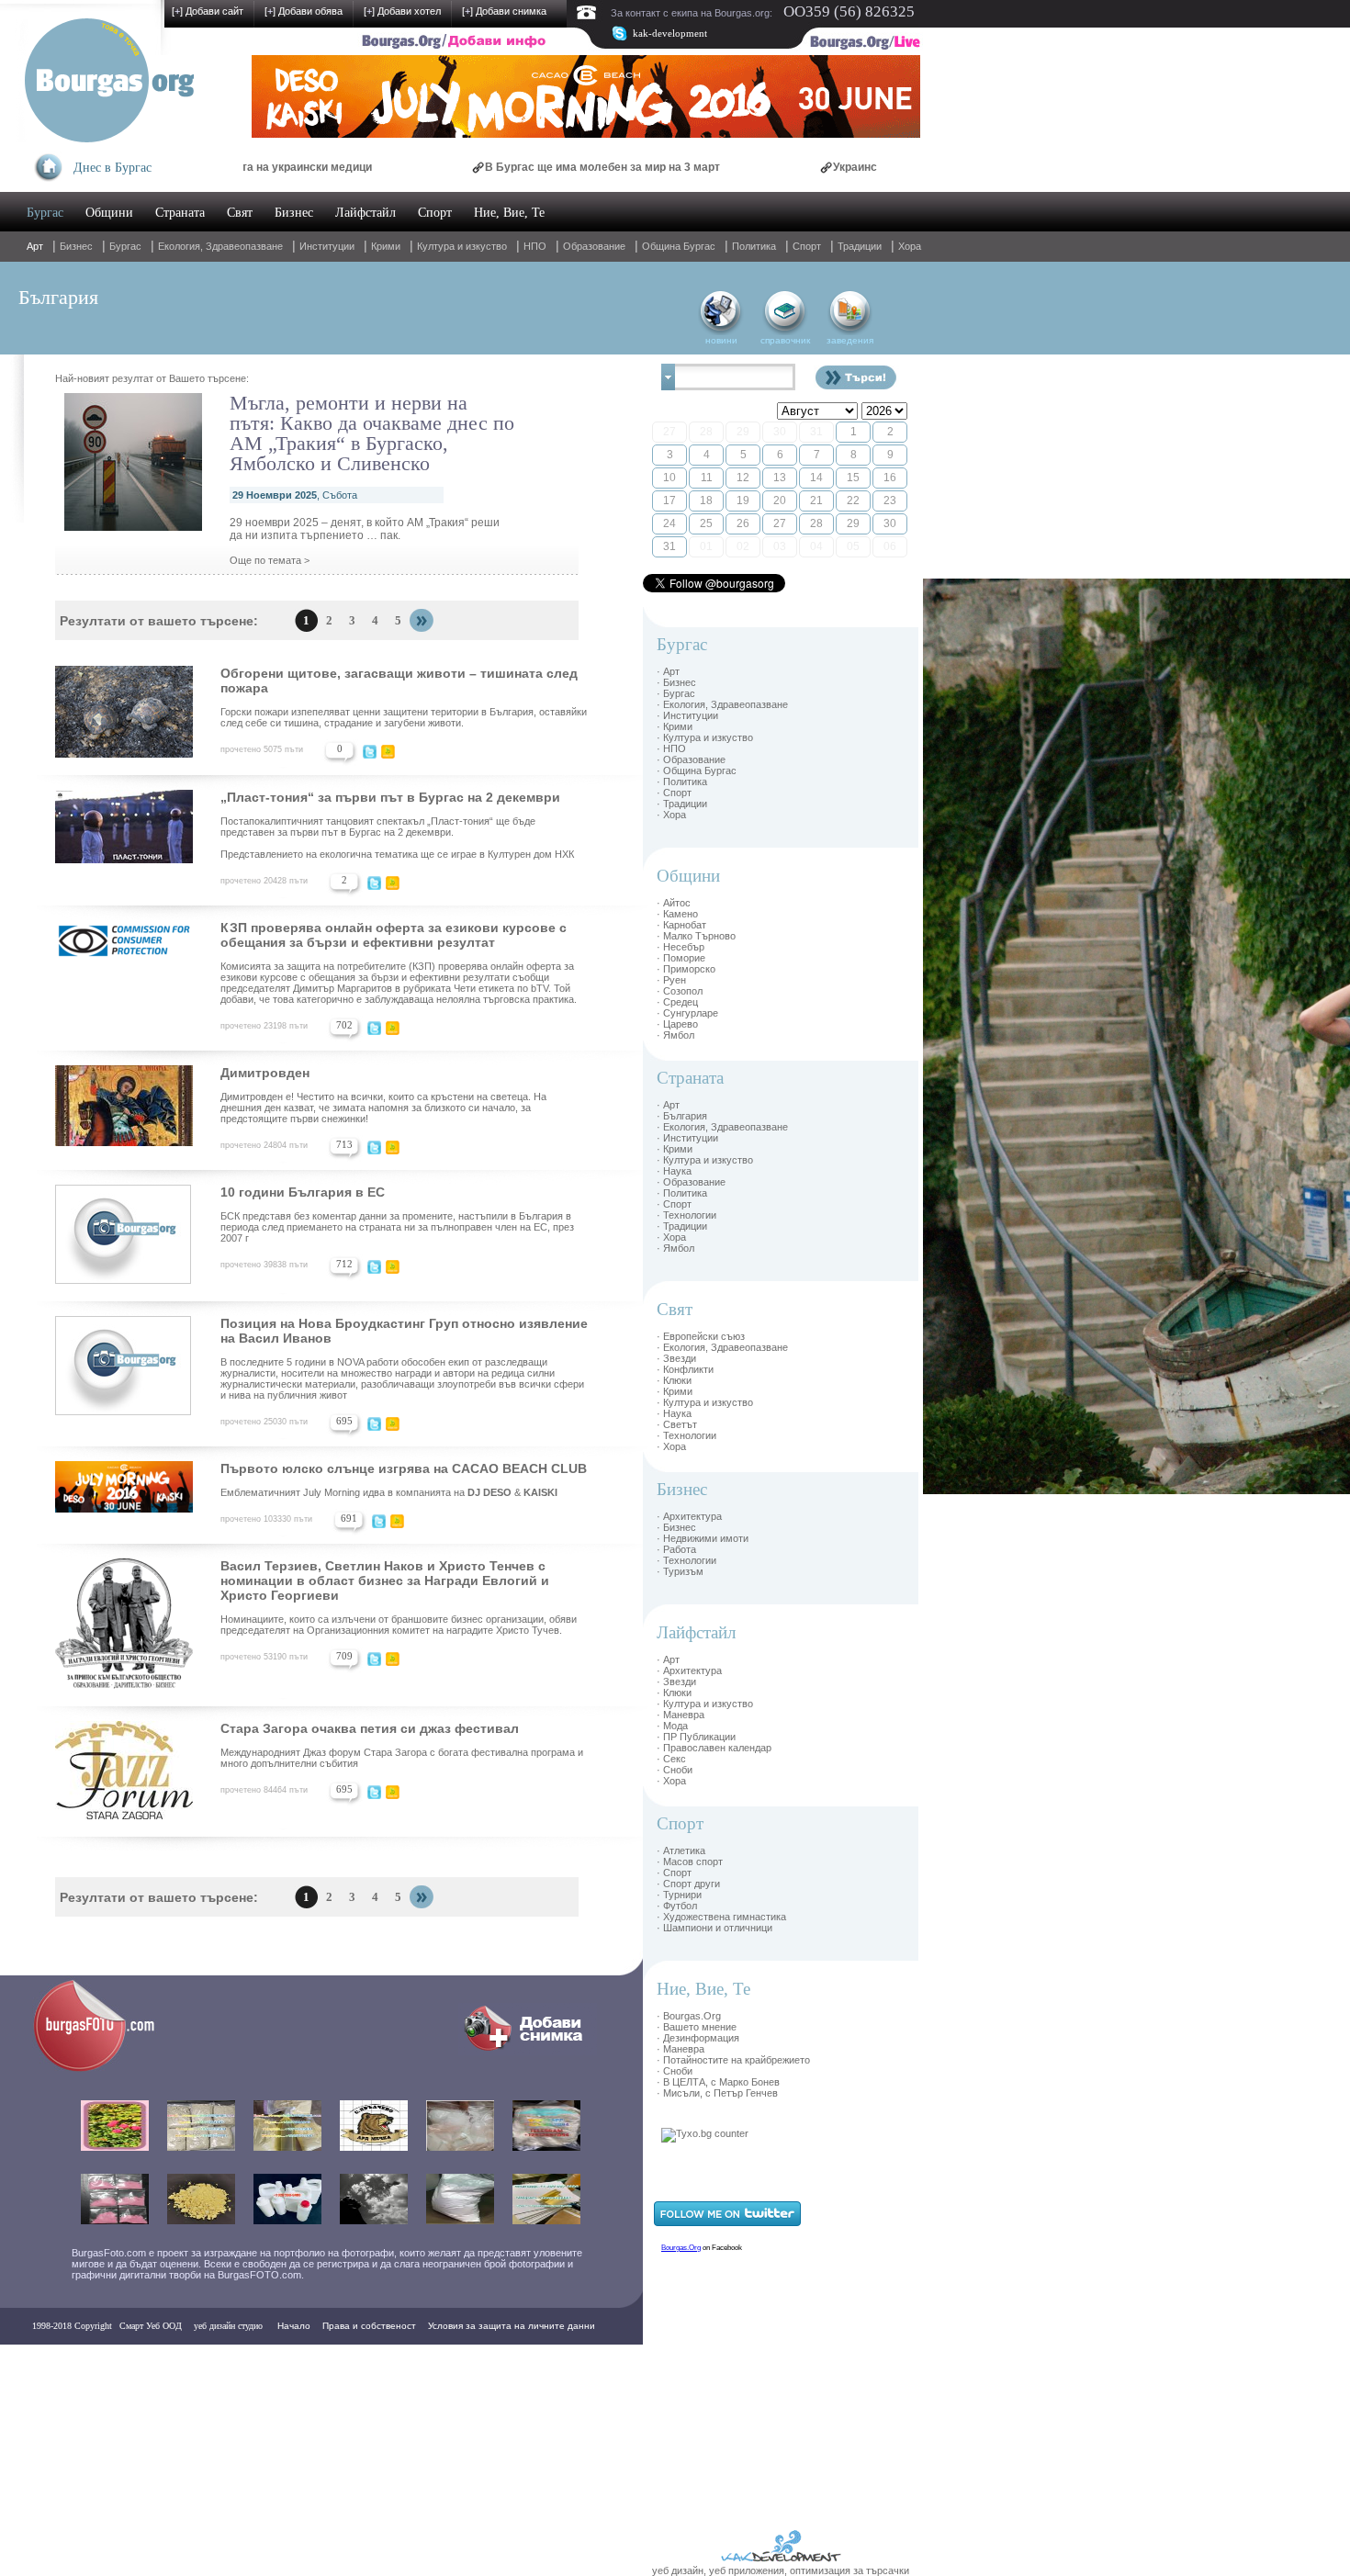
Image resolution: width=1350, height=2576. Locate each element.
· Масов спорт (690, 1862)
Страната (180, 213)
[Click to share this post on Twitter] (370, 755)
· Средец (677, 1002)
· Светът (677, 1424)
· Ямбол (675, 1035)
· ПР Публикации (696, 1737)
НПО (535, 246)
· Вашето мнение (697, 2027)
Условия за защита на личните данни (512, 2326)
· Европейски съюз (701, 1336)
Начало (294, 2326)
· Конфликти (685, 1369)
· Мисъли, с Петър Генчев (717, 2093)
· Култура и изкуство (705, 737)
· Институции (687, 715)
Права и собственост (369, 2326)
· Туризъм (680, 1571)
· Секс (671, 1759)
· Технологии (686, 1215)
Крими (386, 246)
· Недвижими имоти (703, 1538)
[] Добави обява (304, 11)
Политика (754, 246)
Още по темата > (270, 560)
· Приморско (686, 969)
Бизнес (294, 213)
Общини (109, 213)
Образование (594, 246)
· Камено (677, 914)
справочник (785, 340)
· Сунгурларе (687, 1013)
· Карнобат (681, 925)
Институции (327, 246)
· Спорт (674, 793)
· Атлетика (681, 1850)
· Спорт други (688, 1884)
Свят (240, 213)
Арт (35, 246)
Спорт (435, 213)
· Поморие (681, 958)
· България (682, 1116)
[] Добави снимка (504, 11)
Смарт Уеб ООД (151, 2326)
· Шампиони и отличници (714, 1928)
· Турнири (679, 1895)
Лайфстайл (366, 213)
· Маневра (681, 1715)
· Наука (674, 1171)
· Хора (671, 815)
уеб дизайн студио (227, 2326)
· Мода (672, 1726)
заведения (850, 340)
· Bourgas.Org (689, 2016)
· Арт (668, 671)
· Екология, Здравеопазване (722, 704)
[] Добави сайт (208, 11)
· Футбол (677, 1906)
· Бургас (676, 693)
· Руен (671, 980)
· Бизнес (676, 682)
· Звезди (676, 1358)
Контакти (57, 2362)
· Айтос (674, 903)
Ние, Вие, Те (509, 213)
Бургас (45, 213)
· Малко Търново (696, 936)
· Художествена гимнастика (721, 1917)
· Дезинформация (698, 2038)
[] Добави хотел (402, 11)
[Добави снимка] (528, 2052)
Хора (910, 246)
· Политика (682, 782)
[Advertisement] (978, 854)
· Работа (676, 1549)
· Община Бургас (697, 771)
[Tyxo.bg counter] (705, 2133)
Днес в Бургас (112, 168)
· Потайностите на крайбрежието (733, 2060)
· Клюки (674, 1380)
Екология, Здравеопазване (220, 246)
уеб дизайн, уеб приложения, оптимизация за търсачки (781, 2570)
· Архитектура (689, 1516)
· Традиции (682, 804)
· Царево (677, 1024)
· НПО (671, 748)
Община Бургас (679, 246)
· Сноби (675, 1770)
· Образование (691, 759)
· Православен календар (714, 1748)
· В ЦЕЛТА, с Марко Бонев (718, 2082)
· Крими (675, 726)
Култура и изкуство (462, 246)
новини (721, 340)
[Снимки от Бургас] (107, 2069)
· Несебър (681, 947)
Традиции (860, 246)
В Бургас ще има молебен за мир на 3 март (518, 167)
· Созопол (680, 991)
